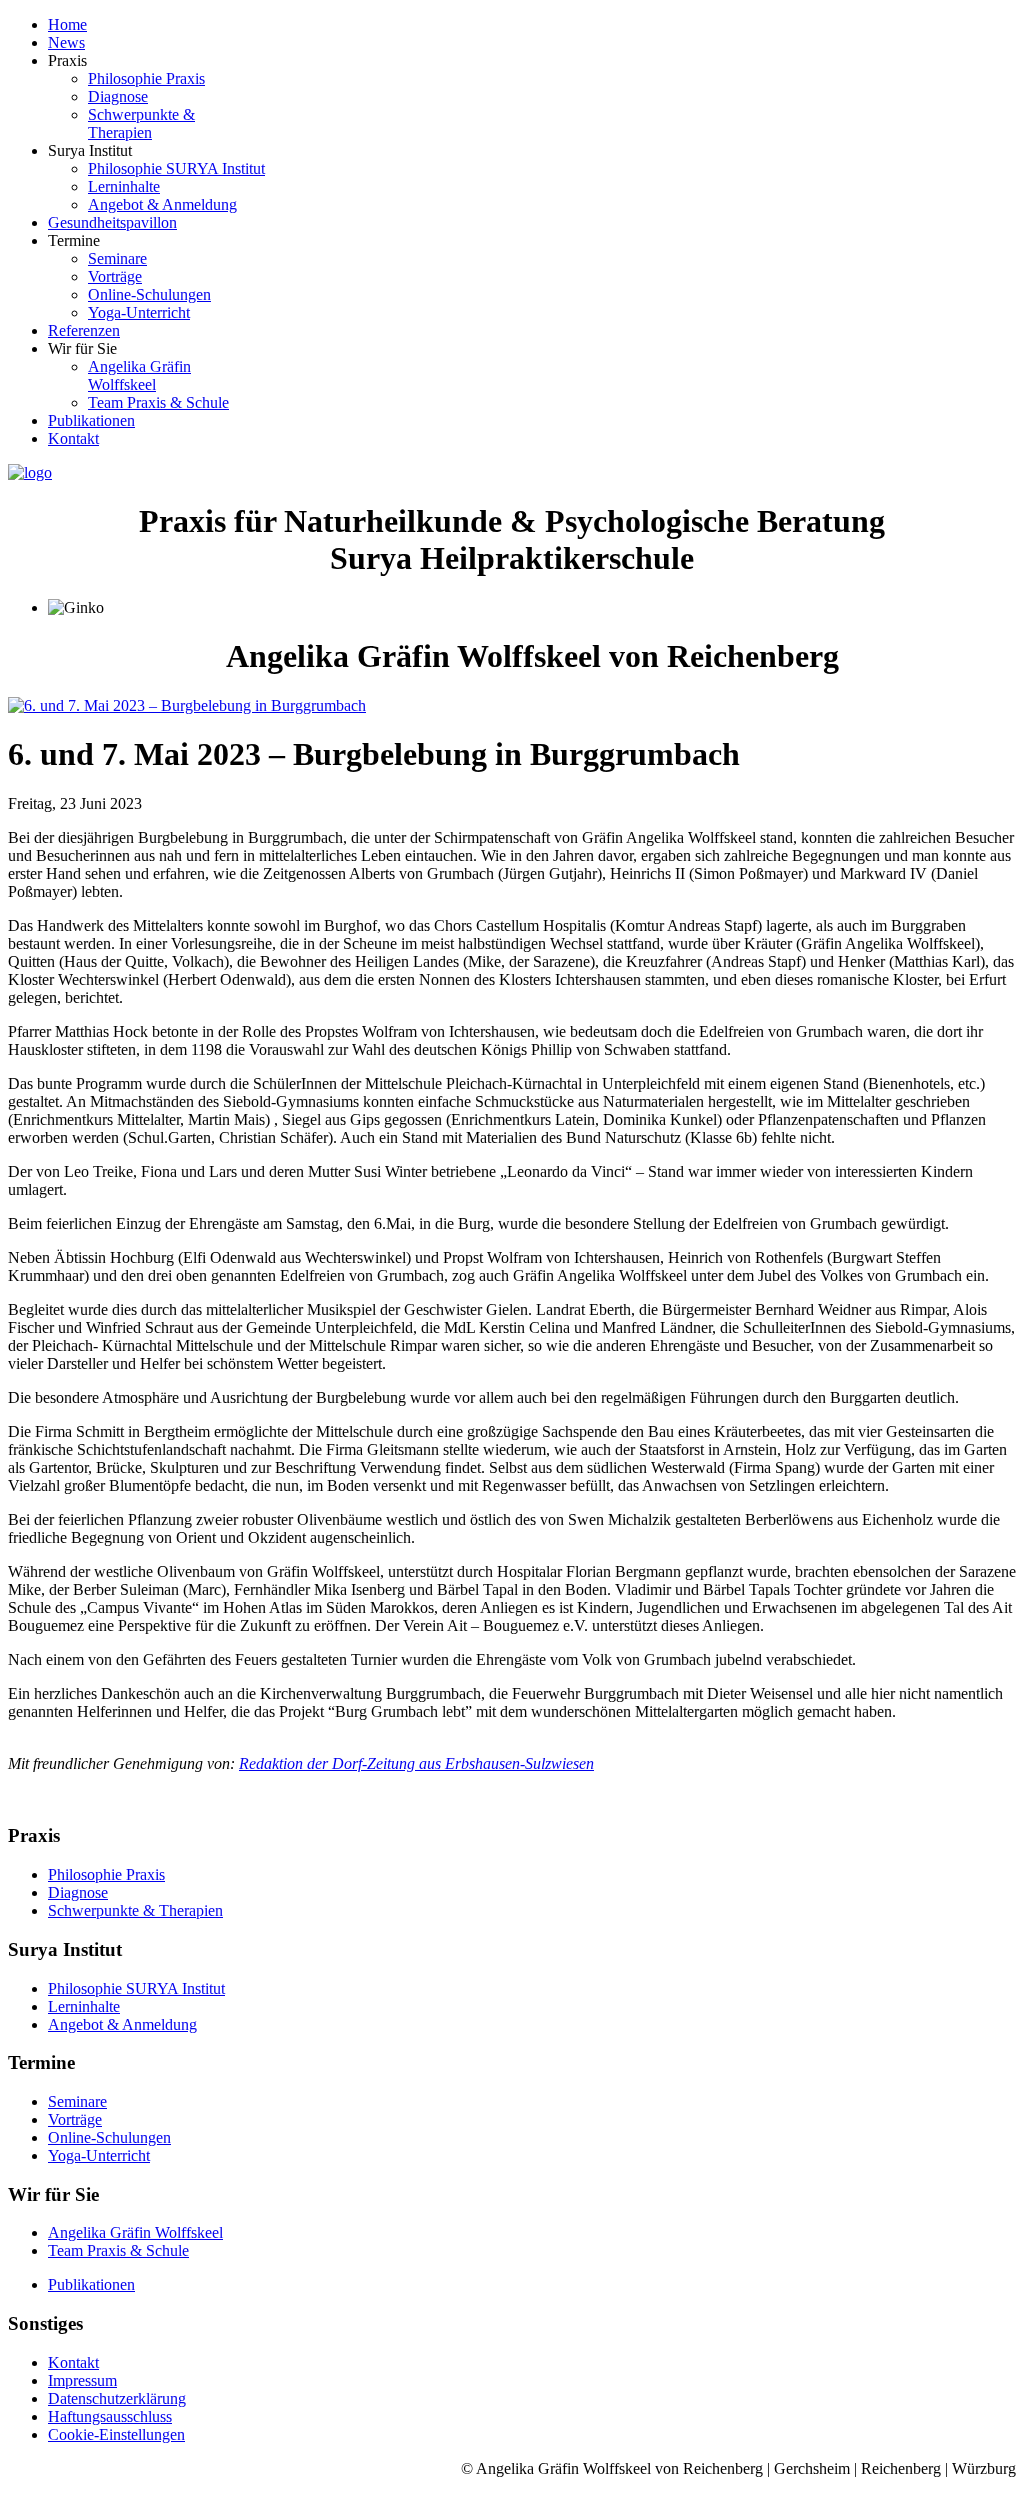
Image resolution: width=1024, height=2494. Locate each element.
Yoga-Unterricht (99, 2155)
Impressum (82, 2380)
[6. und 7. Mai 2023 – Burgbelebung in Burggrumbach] (187, 705)
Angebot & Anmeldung (122, 2024)
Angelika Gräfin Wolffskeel (135, 2232)
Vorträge (75, 2119)
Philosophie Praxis (106, 1874)
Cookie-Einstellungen (116, 2434)
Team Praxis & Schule (118, 2250)
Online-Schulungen (109, 2137)
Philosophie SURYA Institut (136, 1988)
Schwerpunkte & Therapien (135, 1910)
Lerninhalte (84, 2006)
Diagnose (78, 1892)
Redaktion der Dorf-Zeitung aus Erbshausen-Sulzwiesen (416, 1763)
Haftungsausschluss (110, 2416)
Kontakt (73, 2362)
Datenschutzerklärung (117, 2398)
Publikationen (91, 2284)
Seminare (77, 2101)
